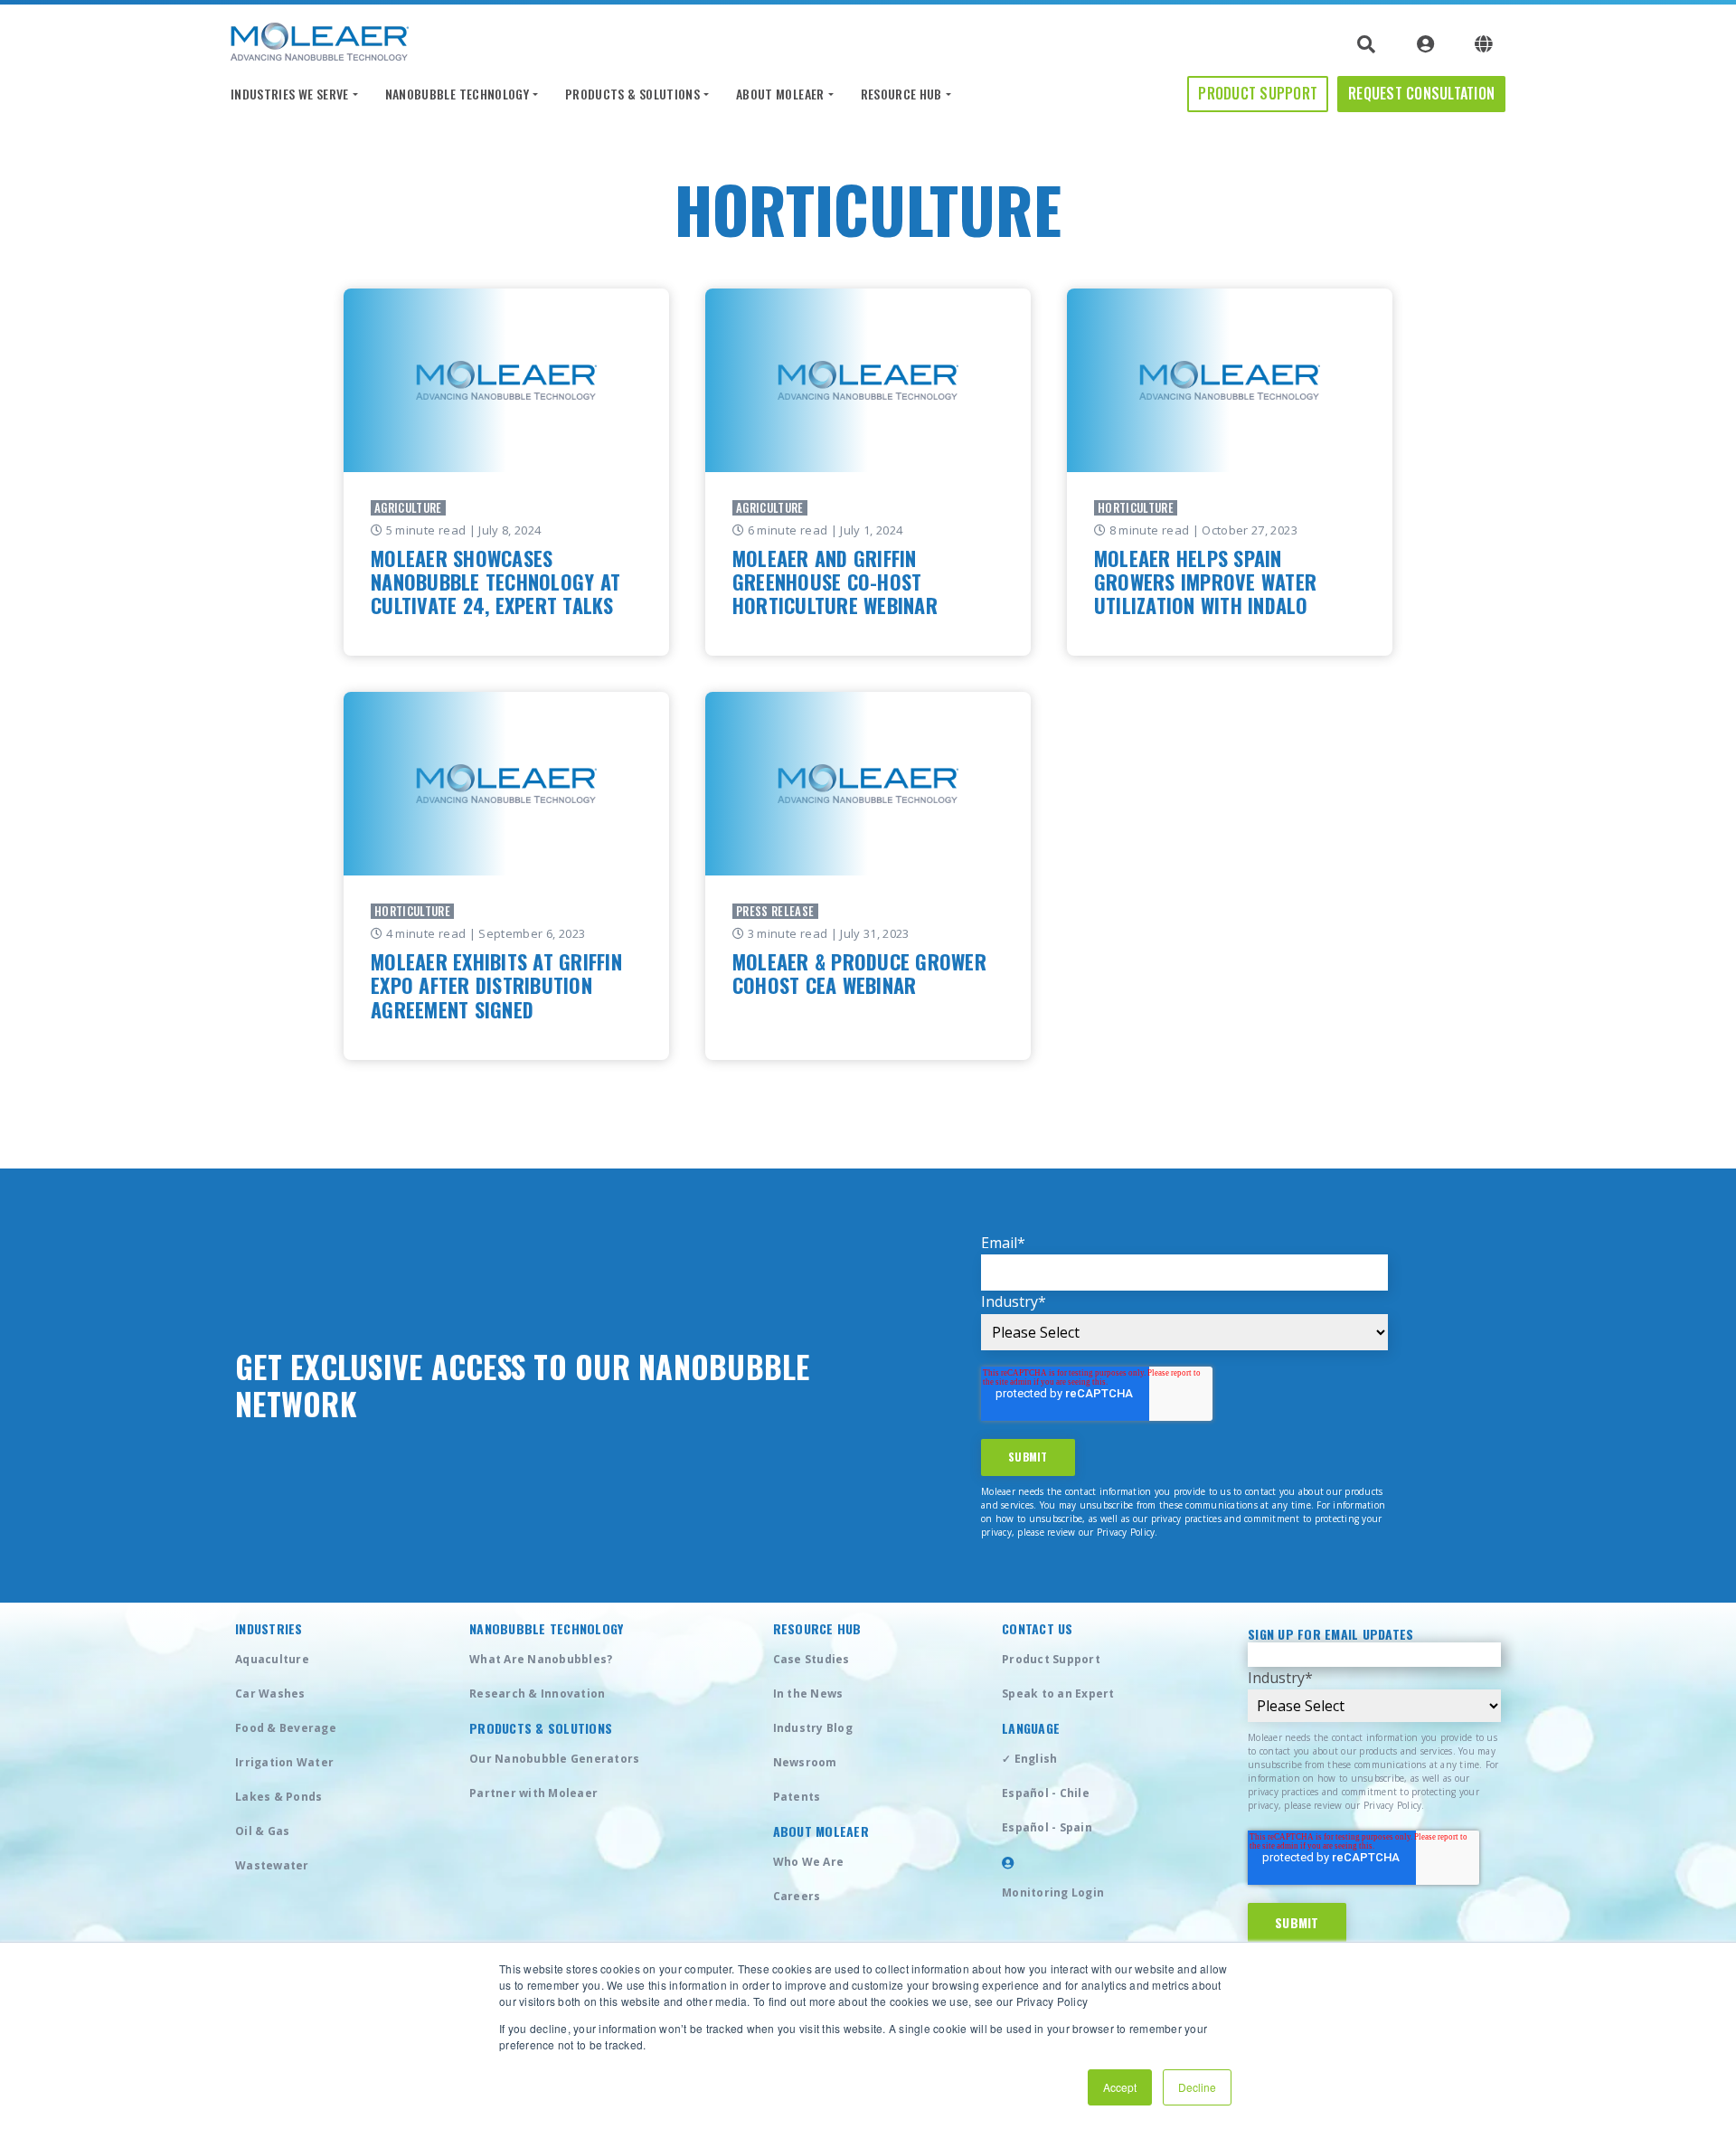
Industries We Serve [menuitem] (290, 94)
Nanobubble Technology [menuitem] (457, 94)
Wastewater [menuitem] (272, 1865)
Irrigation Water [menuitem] (284, 1762)
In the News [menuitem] (808, 1694)
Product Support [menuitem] (1051, 1659)
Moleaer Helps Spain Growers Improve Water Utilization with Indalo (1205, 582)
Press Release (775, 911)
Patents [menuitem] (797, 1797)
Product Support (1258, 93)
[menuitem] (1008, 1863)
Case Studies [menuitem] (811, 1659)
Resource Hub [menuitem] (901, 94)
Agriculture (408, 508)
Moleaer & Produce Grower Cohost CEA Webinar (859, 974)
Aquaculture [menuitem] (272, 1659)
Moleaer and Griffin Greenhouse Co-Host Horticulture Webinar (835, 582)
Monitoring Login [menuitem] (1053, 1892)
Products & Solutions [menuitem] (632, 94)
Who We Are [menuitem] (809, 1862)
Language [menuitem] (1031, 1729)
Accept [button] (1120, 2087)
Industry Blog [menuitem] (813, 1728)
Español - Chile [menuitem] (1046, 1793)
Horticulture (1136, 508)
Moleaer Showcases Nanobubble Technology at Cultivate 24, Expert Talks (495, 582)
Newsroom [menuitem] (805, 1762)
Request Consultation (1421, 93)
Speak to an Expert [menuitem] (1058, 1694)
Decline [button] (1197, 2087)
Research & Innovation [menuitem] (537, 1694)
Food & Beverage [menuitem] (286, 1728)
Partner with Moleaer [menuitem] (533, 1793)
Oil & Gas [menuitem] (262, 1831)
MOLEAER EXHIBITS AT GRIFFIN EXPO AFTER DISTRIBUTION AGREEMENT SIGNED (496, 985)
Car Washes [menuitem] (270, 1694)
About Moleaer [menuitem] (780, 94)
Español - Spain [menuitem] (1047, 1827)
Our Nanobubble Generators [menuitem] (554, 1759)
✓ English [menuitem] (1029, 1759)
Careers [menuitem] (797, 1896)
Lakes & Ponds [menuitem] (278, 1797)
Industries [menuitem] (269, 1629)
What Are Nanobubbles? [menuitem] (541, 1659)
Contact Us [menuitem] (1038, 1629)
